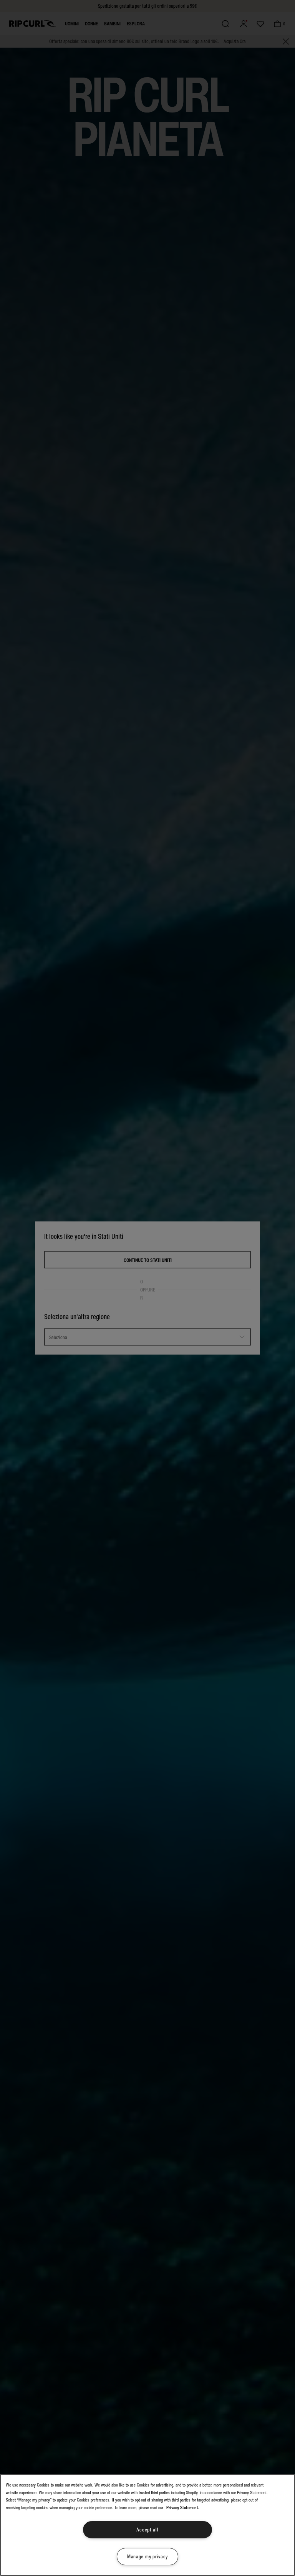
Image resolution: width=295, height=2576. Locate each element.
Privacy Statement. (183, 2508)
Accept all (147, 2530)
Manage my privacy (147, 2557)
